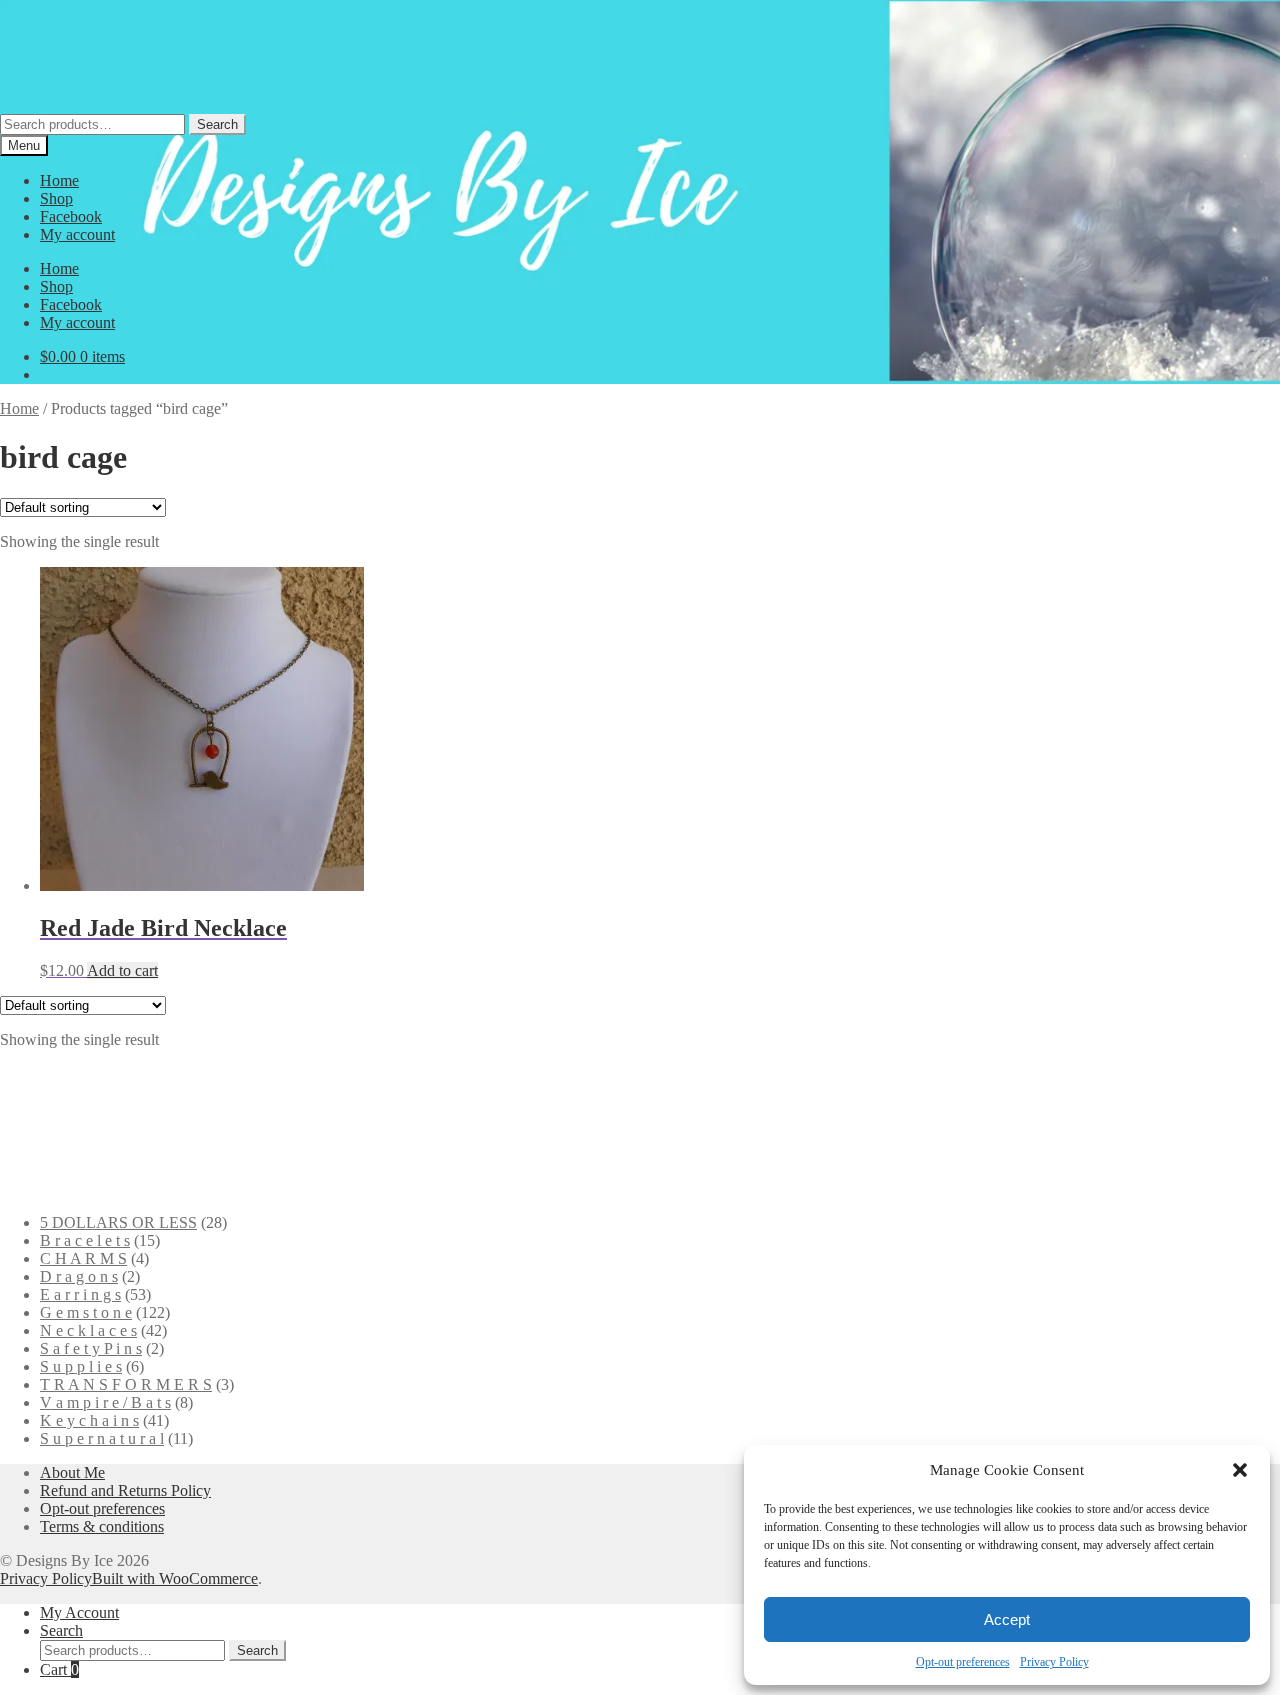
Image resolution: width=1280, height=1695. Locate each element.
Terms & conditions (102, 1526)
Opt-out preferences (963, 1662)
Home (59, 180)
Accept (1007, 1619)
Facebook (71, 216)
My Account (79, 1612)
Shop (56, 198)
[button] (1240, 1470)
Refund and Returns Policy (125, 1490)
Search (217, 124)
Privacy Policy (1054, 1662)
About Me (72, 1472)
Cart (59, 1669)
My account (77, 234)
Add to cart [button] (122, 970)
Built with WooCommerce (175, 1578)
